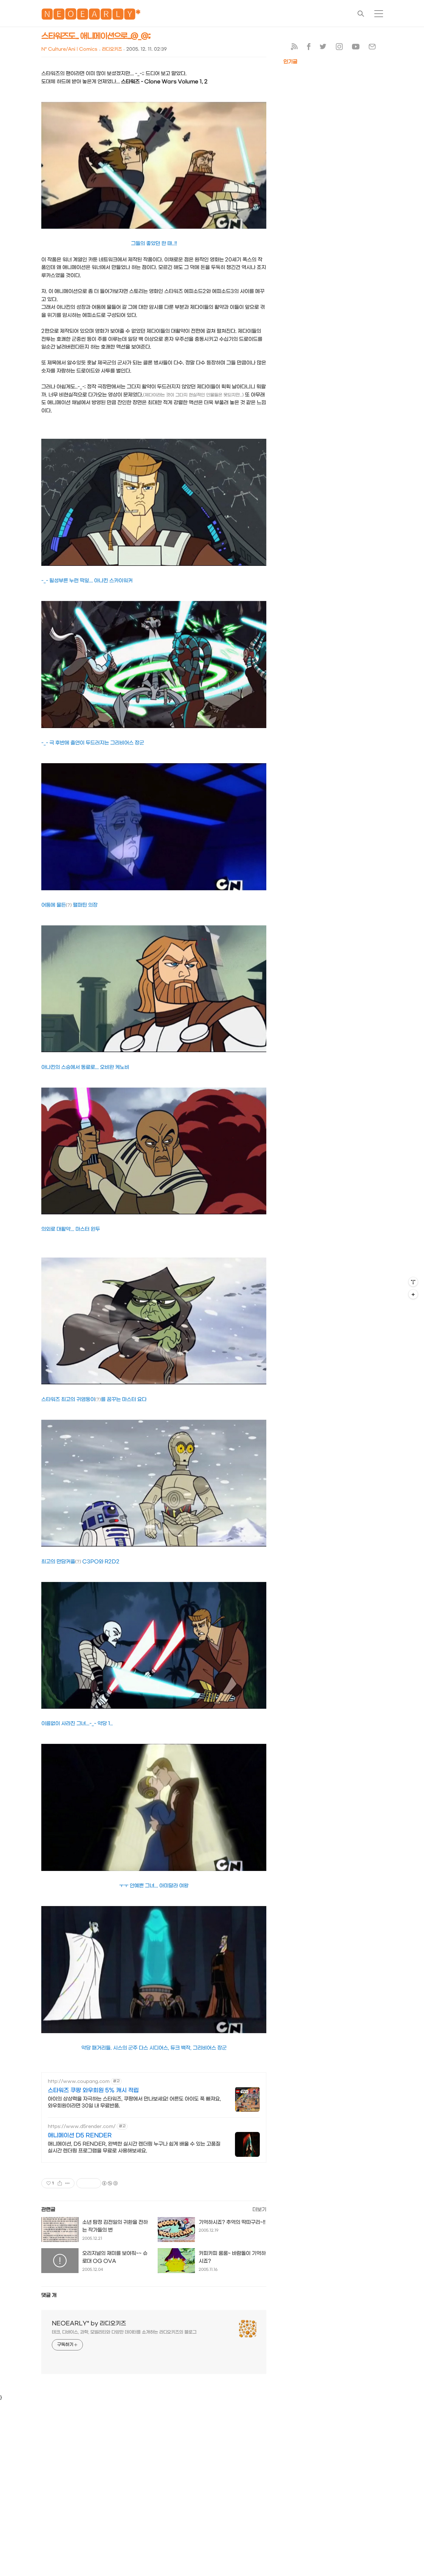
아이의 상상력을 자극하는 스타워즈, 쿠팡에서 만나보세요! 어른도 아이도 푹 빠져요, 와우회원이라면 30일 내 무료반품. (134, 2102)
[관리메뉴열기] (413, 1282)
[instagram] (339, 48)
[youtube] (356, 48)
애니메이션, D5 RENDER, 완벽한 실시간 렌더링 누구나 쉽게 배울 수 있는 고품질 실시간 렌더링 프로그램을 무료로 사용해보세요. (134, 2147)
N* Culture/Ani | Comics (69, 49)
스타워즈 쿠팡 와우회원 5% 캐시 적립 (93, 2090)
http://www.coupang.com (79, 2081)
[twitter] (323, 48)
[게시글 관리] (68, 2183)
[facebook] (309, 48)
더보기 (259, 2209)
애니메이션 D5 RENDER (80, 2136)
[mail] (372, 48)
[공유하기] (60, 2183)
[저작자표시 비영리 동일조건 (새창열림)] (110, 2183)
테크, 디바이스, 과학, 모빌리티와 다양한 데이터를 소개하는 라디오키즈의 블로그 (124, 2332)
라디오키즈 (112, 49)
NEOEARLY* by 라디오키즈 (89, 2324)
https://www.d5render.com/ (82, 2127)
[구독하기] (413, 1294)
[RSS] (294, 48)
